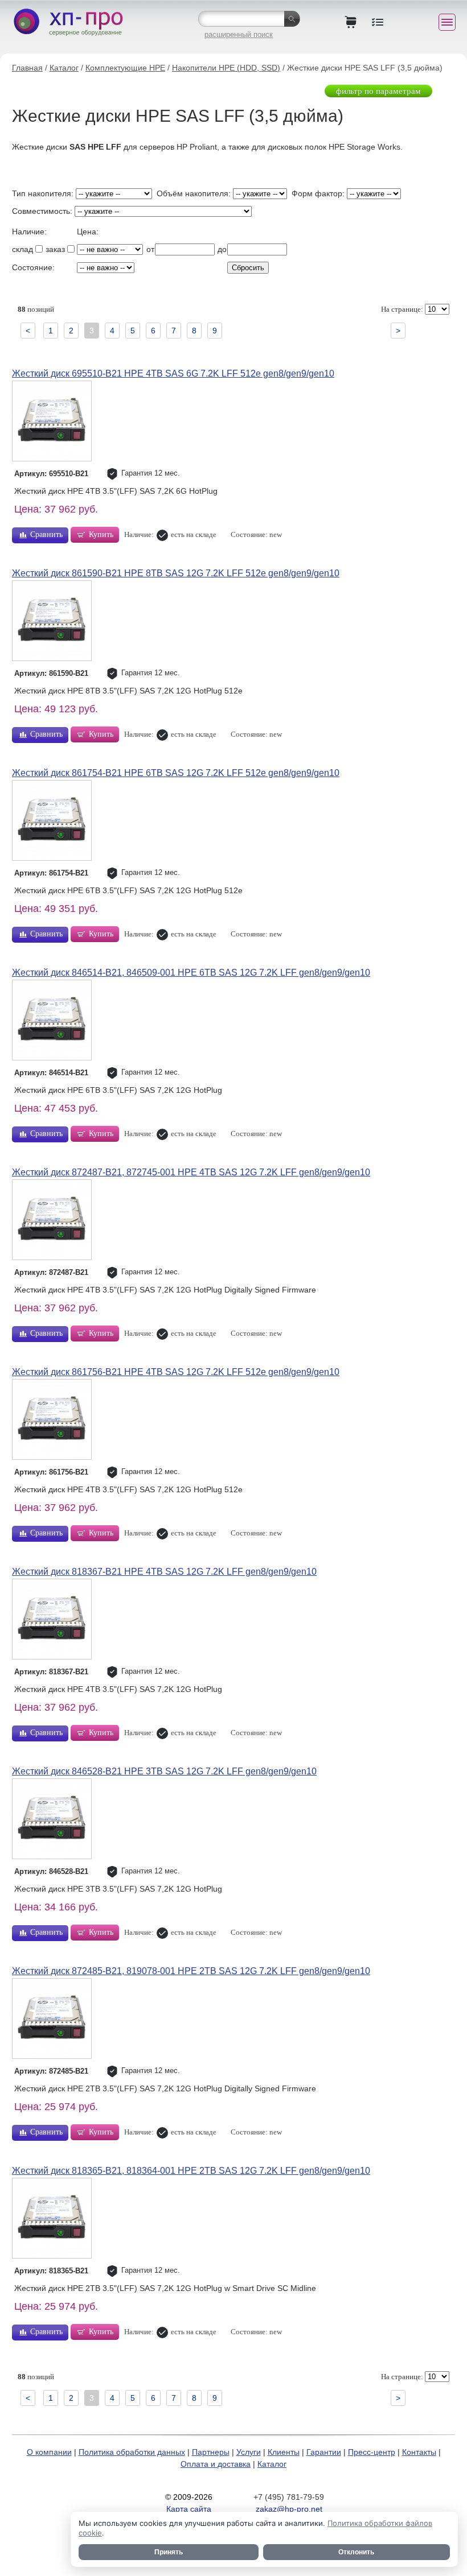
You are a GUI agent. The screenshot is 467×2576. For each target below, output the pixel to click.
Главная (27, 68)
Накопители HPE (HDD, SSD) (226, 68)
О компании (49, 2452)
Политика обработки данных (132, 2452)
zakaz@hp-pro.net (289, 2509)
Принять (169, 2552)
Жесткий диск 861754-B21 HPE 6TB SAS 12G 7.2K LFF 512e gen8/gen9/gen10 (176, 773)
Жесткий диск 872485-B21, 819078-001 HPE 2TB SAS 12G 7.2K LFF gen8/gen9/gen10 (191, 1971)
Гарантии (324, 2452)
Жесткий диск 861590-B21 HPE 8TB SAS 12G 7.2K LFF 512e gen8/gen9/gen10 (176, 573)
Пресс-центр (372, 2452)
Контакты (419, 2452)
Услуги (249, 2452)
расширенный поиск (239, 34)
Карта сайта (189, 2509)
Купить (101, 534)
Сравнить (46, 534)
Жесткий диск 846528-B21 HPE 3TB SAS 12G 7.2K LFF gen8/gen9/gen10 (164, 1771)
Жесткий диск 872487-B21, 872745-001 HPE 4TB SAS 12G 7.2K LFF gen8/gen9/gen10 (191, 1172)
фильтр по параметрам (378, 91)
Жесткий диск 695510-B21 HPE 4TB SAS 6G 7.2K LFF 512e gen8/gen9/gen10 (173, 373)
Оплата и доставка (216, 2464)
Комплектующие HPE (125, 68)
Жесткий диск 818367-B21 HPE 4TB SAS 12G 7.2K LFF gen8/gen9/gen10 (164, 1572)
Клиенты (284, 2452)
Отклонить (356, 2552)
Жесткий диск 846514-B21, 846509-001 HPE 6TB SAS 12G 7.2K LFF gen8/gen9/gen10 (191, 973)
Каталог (64, 68)
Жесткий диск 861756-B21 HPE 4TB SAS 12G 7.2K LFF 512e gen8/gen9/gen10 (176, 1372)
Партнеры (211, 2452)
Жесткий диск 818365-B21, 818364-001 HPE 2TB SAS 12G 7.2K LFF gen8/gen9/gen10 (191, 2171)
